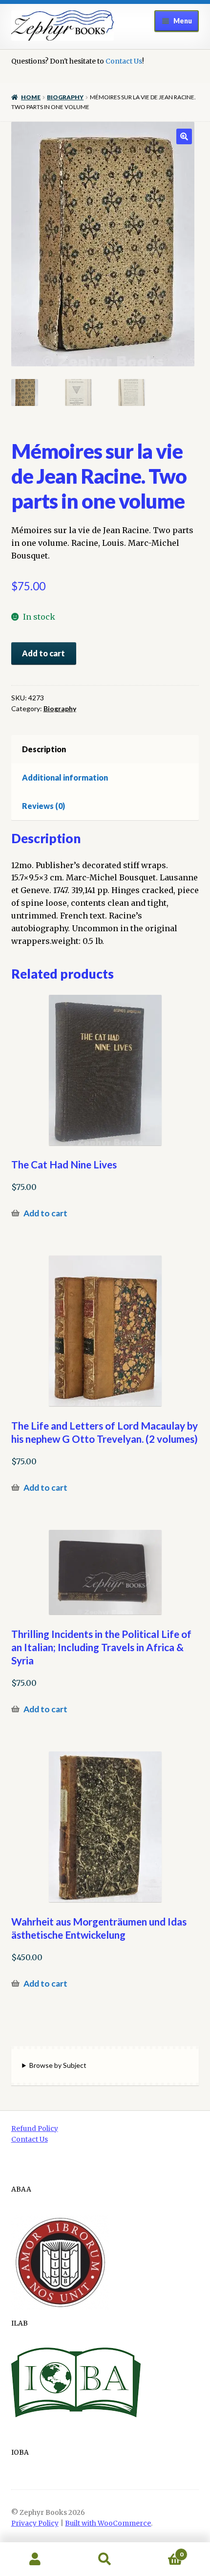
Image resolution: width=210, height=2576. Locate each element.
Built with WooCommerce (108, 2523)
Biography (65, 97)
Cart (162, 2551)
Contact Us (124, 61)
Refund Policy (35, 2129)
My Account (35, 2559)
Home (31, 97)
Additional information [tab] (65, 777)
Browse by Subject (58, 2065)
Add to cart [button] (45, 1213)
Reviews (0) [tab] (43, 806)
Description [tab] (44, 749)
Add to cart (43, 653)
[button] (184, 136)
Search (105, 2559)
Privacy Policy (35, 2523)
